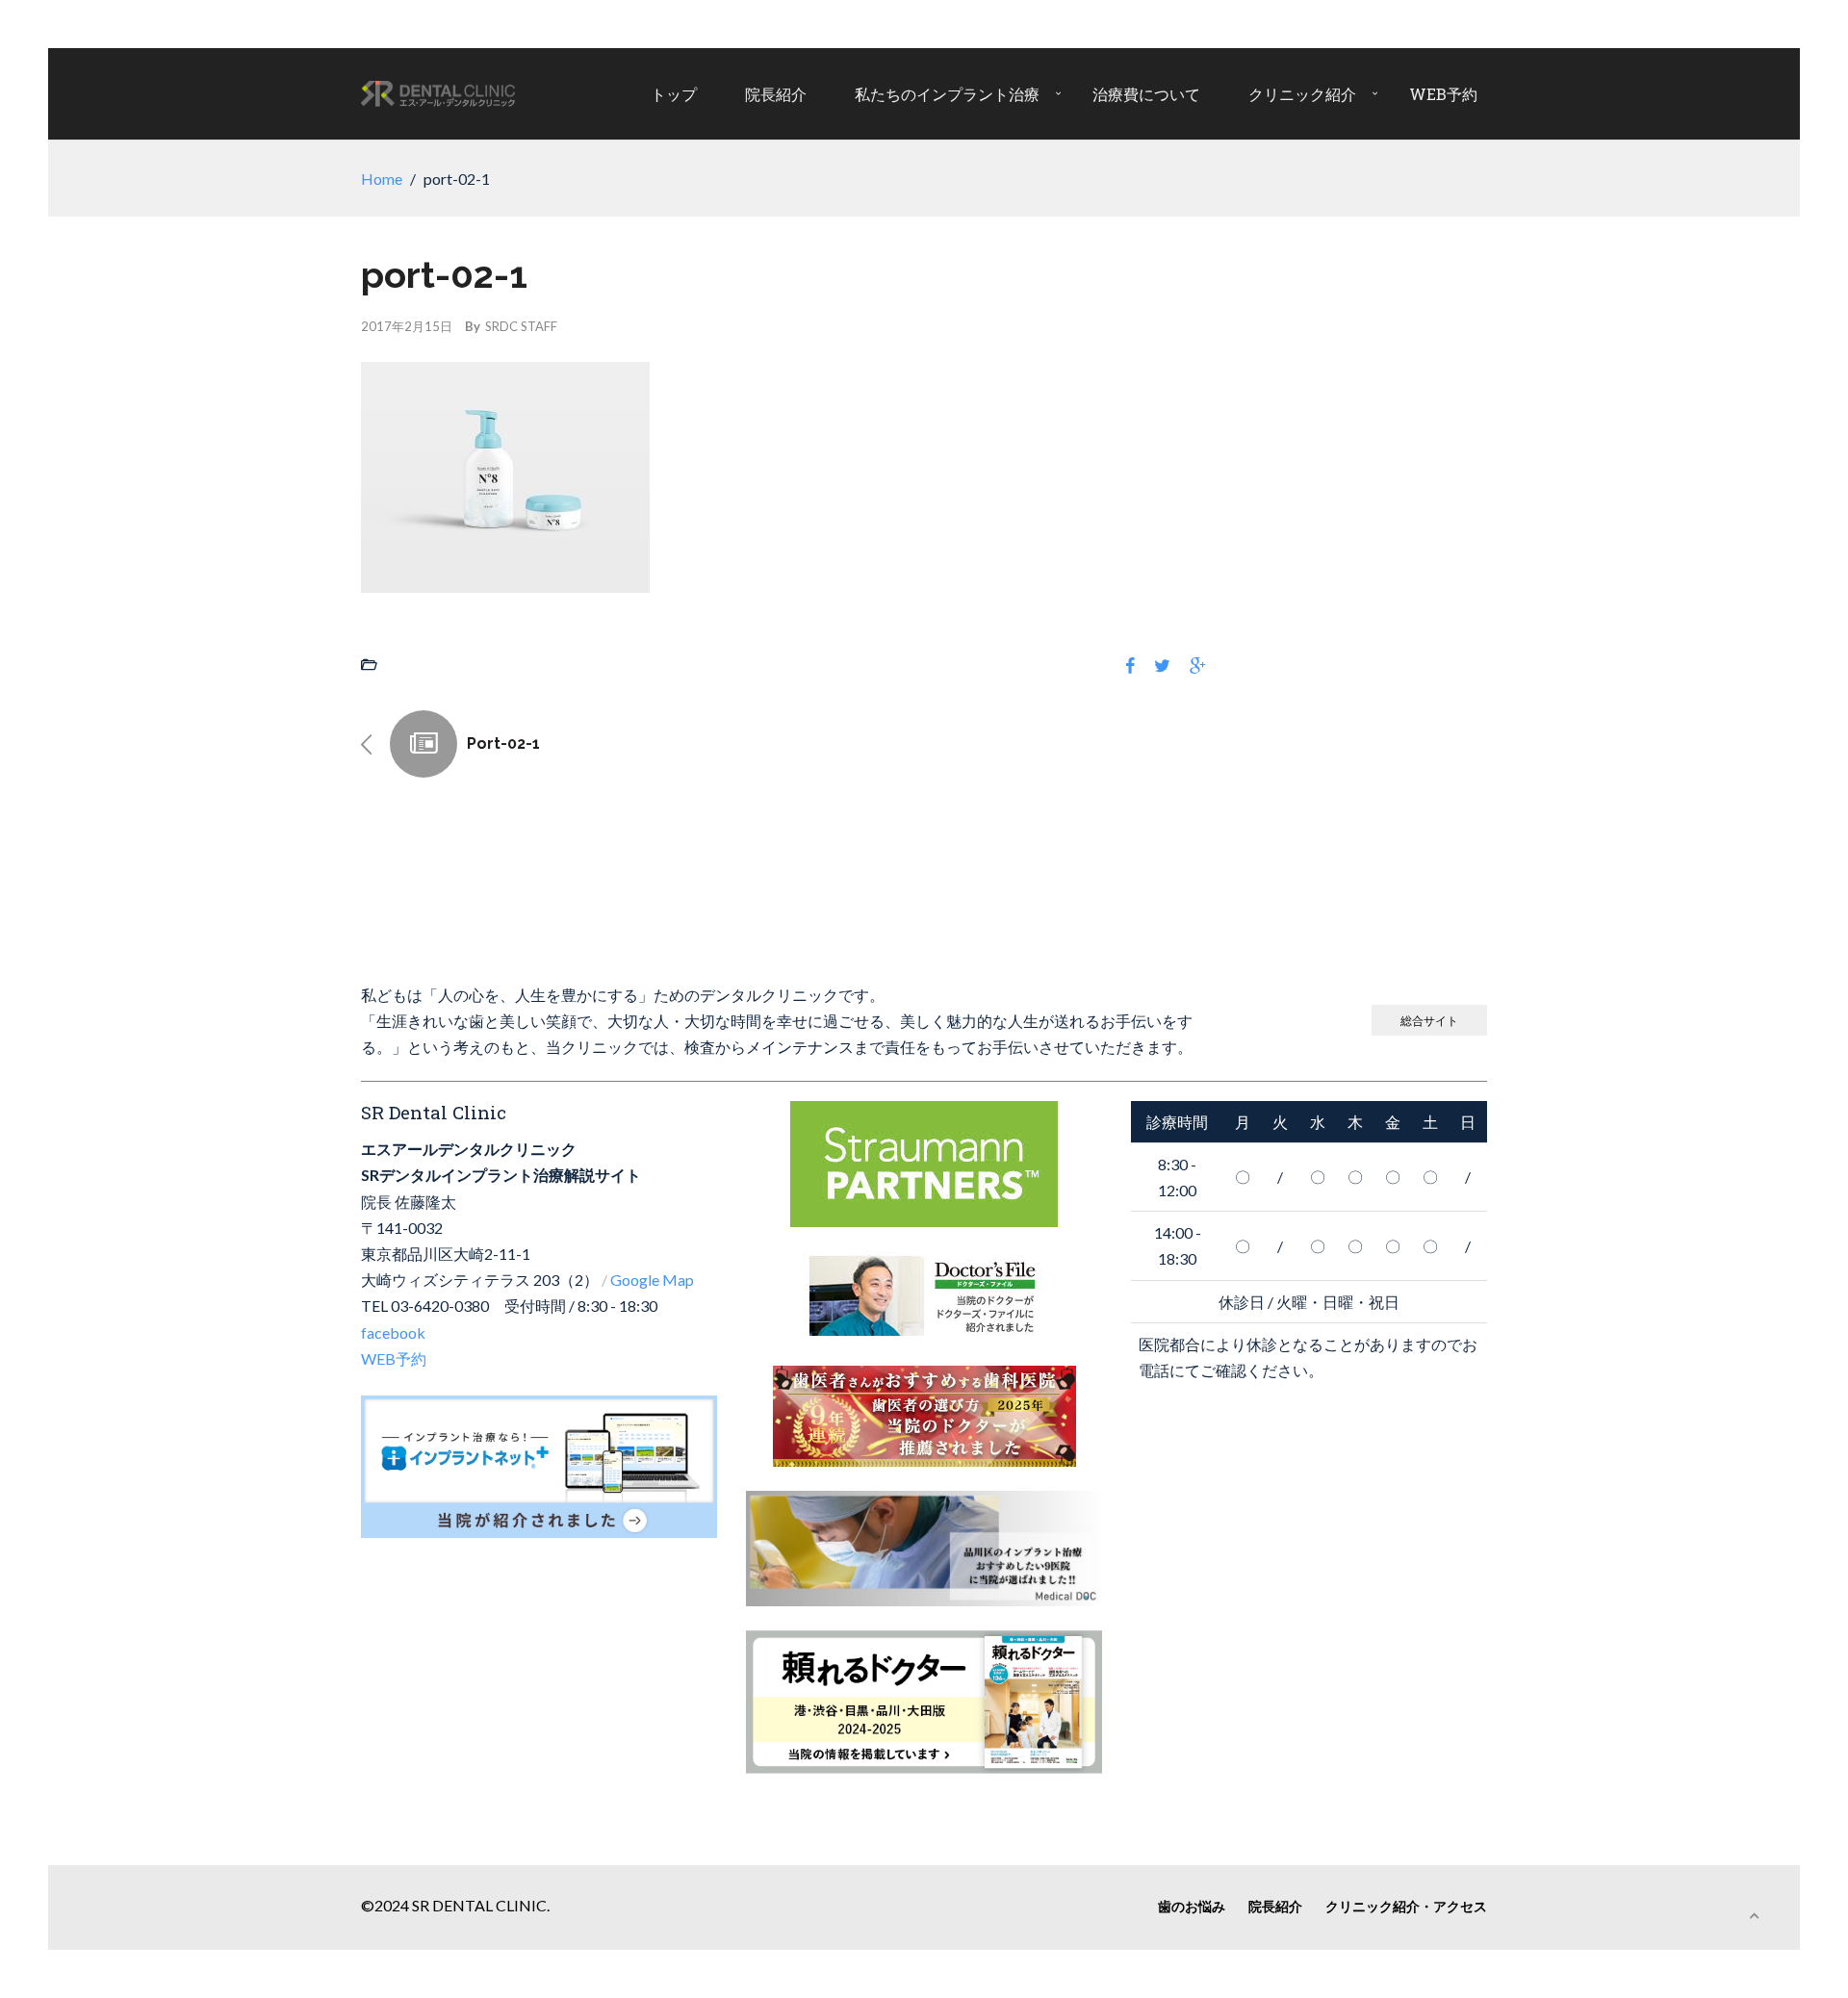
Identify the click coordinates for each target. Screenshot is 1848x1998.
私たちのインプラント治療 (947, 94)
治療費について (1146, 94)
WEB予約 (1443, 94)
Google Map (652, 1280)
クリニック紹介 (1302, 94)
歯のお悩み (1192, 1906)
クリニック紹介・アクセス (1406, 1906)
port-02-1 (503, 743)
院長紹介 (776, 94)
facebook (393, 1332)
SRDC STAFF (521, 326)
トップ (674, 94)
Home (382, 179)
